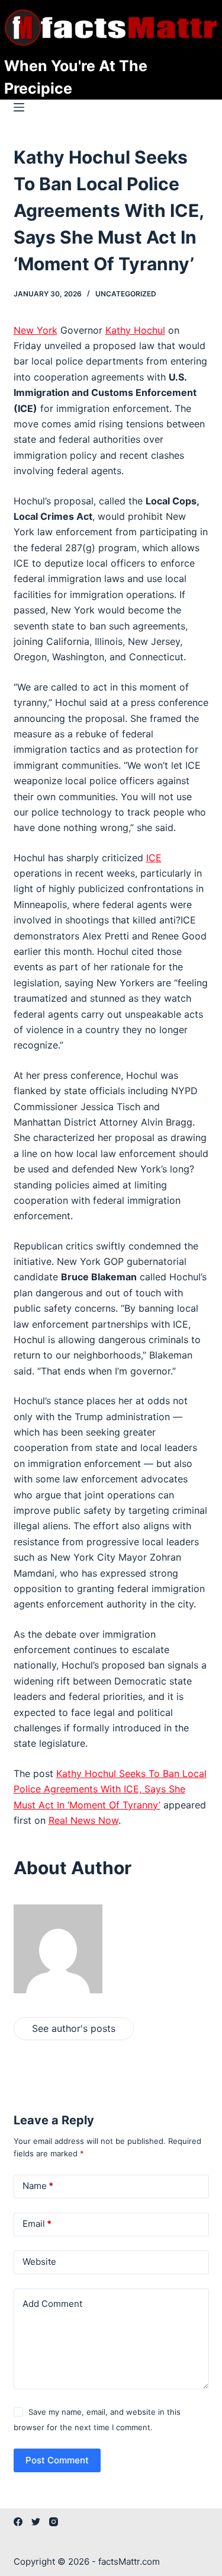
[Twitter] (36, 2522)
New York (36, 330)
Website (39, 2262)
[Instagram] (54, 2522)
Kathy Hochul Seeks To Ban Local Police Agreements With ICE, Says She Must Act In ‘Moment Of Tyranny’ (110, 1789)
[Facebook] (18, 2522)
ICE (154, 858)
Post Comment (57, 2460)
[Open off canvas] (19, 107)
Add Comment (52, 2304)
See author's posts (74, 2028)
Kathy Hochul (135, 330)
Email (37, 2224)
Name (38, 2186)
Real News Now (83, 1820)
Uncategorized (126, 294)
